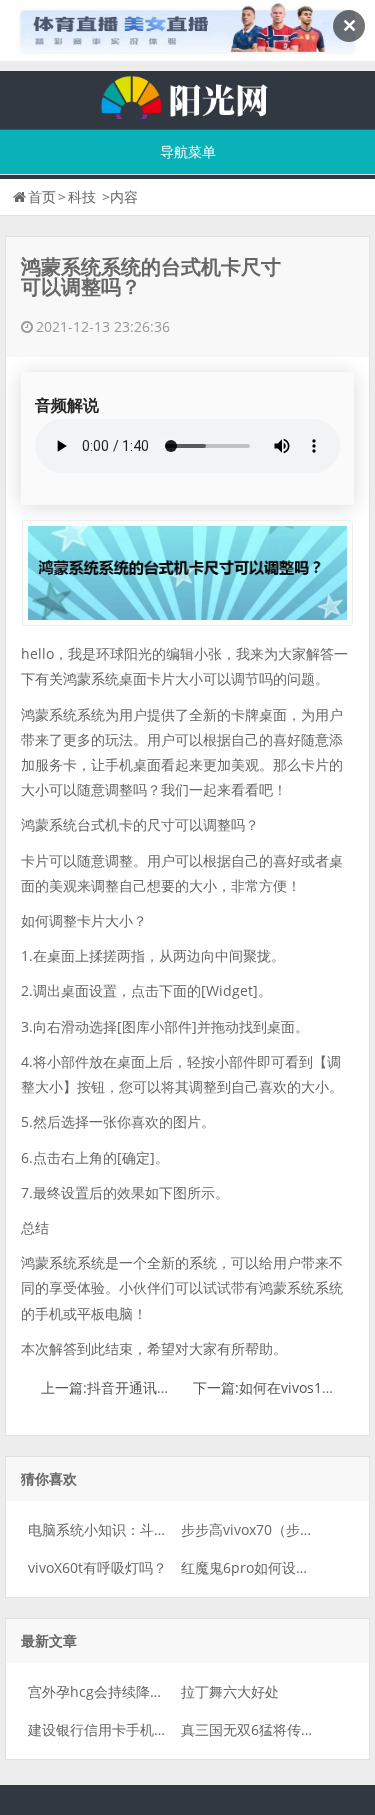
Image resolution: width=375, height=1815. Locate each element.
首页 (42, 196)
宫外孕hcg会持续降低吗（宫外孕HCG (145, 1691)
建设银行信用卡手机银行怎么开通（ (140, 1729)
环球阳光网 (188, 95)
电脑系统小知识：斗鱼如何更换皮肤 (140, 1529)
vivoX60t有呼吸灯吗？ (97, 1567)
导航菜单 (188, 151)
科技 (82, 196)
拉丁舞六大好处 (230, 1691)
